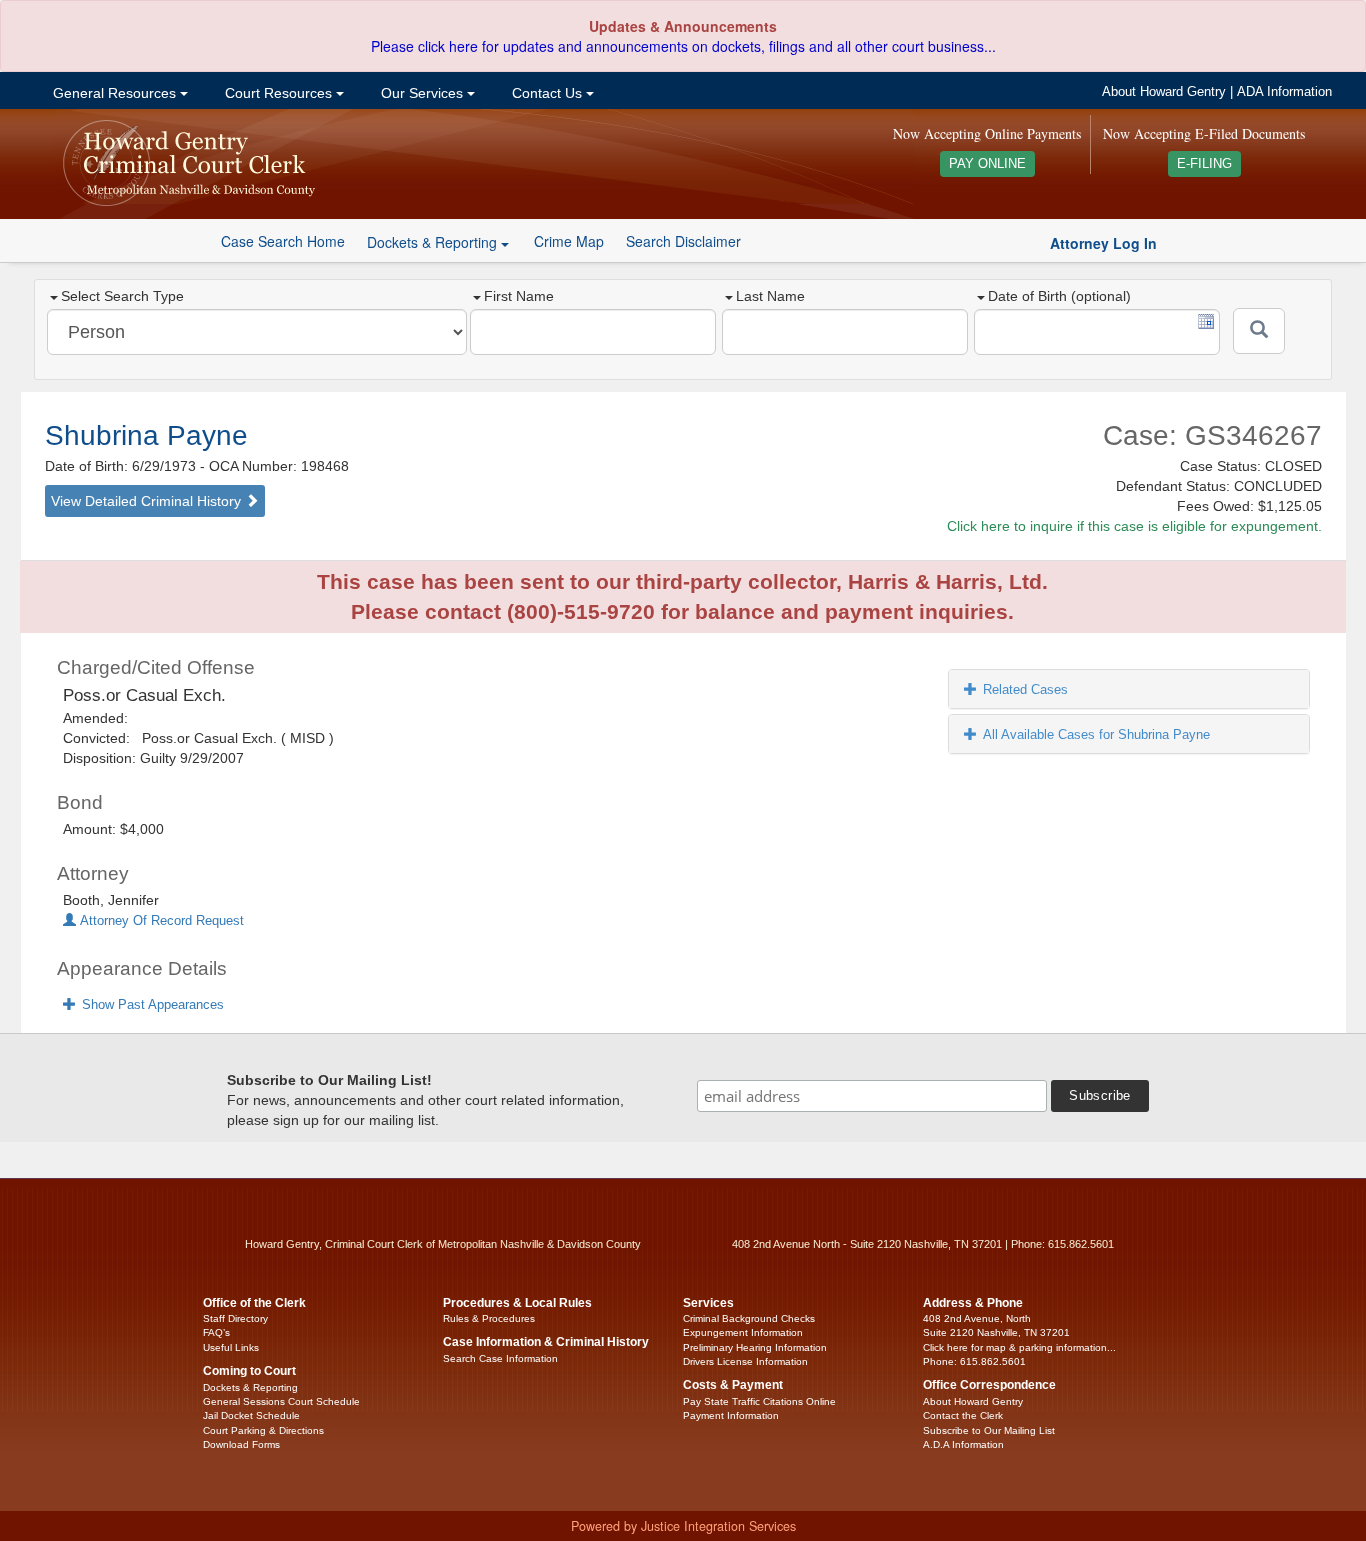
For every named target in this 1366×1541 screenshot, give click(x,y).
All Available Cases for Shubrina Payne (1096, 734)
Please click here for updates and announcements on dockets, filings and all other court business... (683, 46)
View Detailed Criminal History (148, 501)
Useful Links (231, 1347)
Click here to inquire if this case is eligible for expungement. (1134, 526)
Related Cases (1025, 689)
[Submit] (1259, 331)
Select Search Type (122, 296)
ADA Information (1284, 92)
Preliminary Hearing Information (755, 1347)
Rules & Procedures (489, 1318)
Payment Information (731, 1415)
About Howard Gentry (1164, 92)
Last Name (770, 296)
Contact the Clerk (963, 1415)
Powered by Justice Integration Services (683, 1526)
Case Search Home (283, 241)
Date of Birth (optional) (1059, 296)
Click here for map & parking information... (1019, 1347)
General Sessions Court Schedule (281, 1401)
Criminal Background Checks (749, 1318)
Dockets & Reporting (250, 1387)
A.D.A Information (963, 1444)
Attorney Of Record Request (160, 921)
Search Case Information (500, 1358)
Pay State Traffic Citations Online (759, 1401)
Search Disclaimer (683, 241)
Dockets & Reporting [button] (434, 242)
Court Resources (278, 93)
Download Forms (241, 1444)
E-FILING (1204, 164)
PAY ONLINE (987, 164)
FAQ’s (216, 1332)
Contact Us (547, 93)
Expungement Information (743, 1332)
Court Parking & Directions (263, 1430)
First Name (519, 296)
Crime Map (569, 241)
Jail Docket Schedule (251, 1415)
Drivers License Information (745, 1361)
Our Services (422, 93)
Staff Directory (235, 1318)
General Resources (114, 93)
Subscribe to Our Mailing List (989, 1430)
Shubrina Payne (146, 435)
